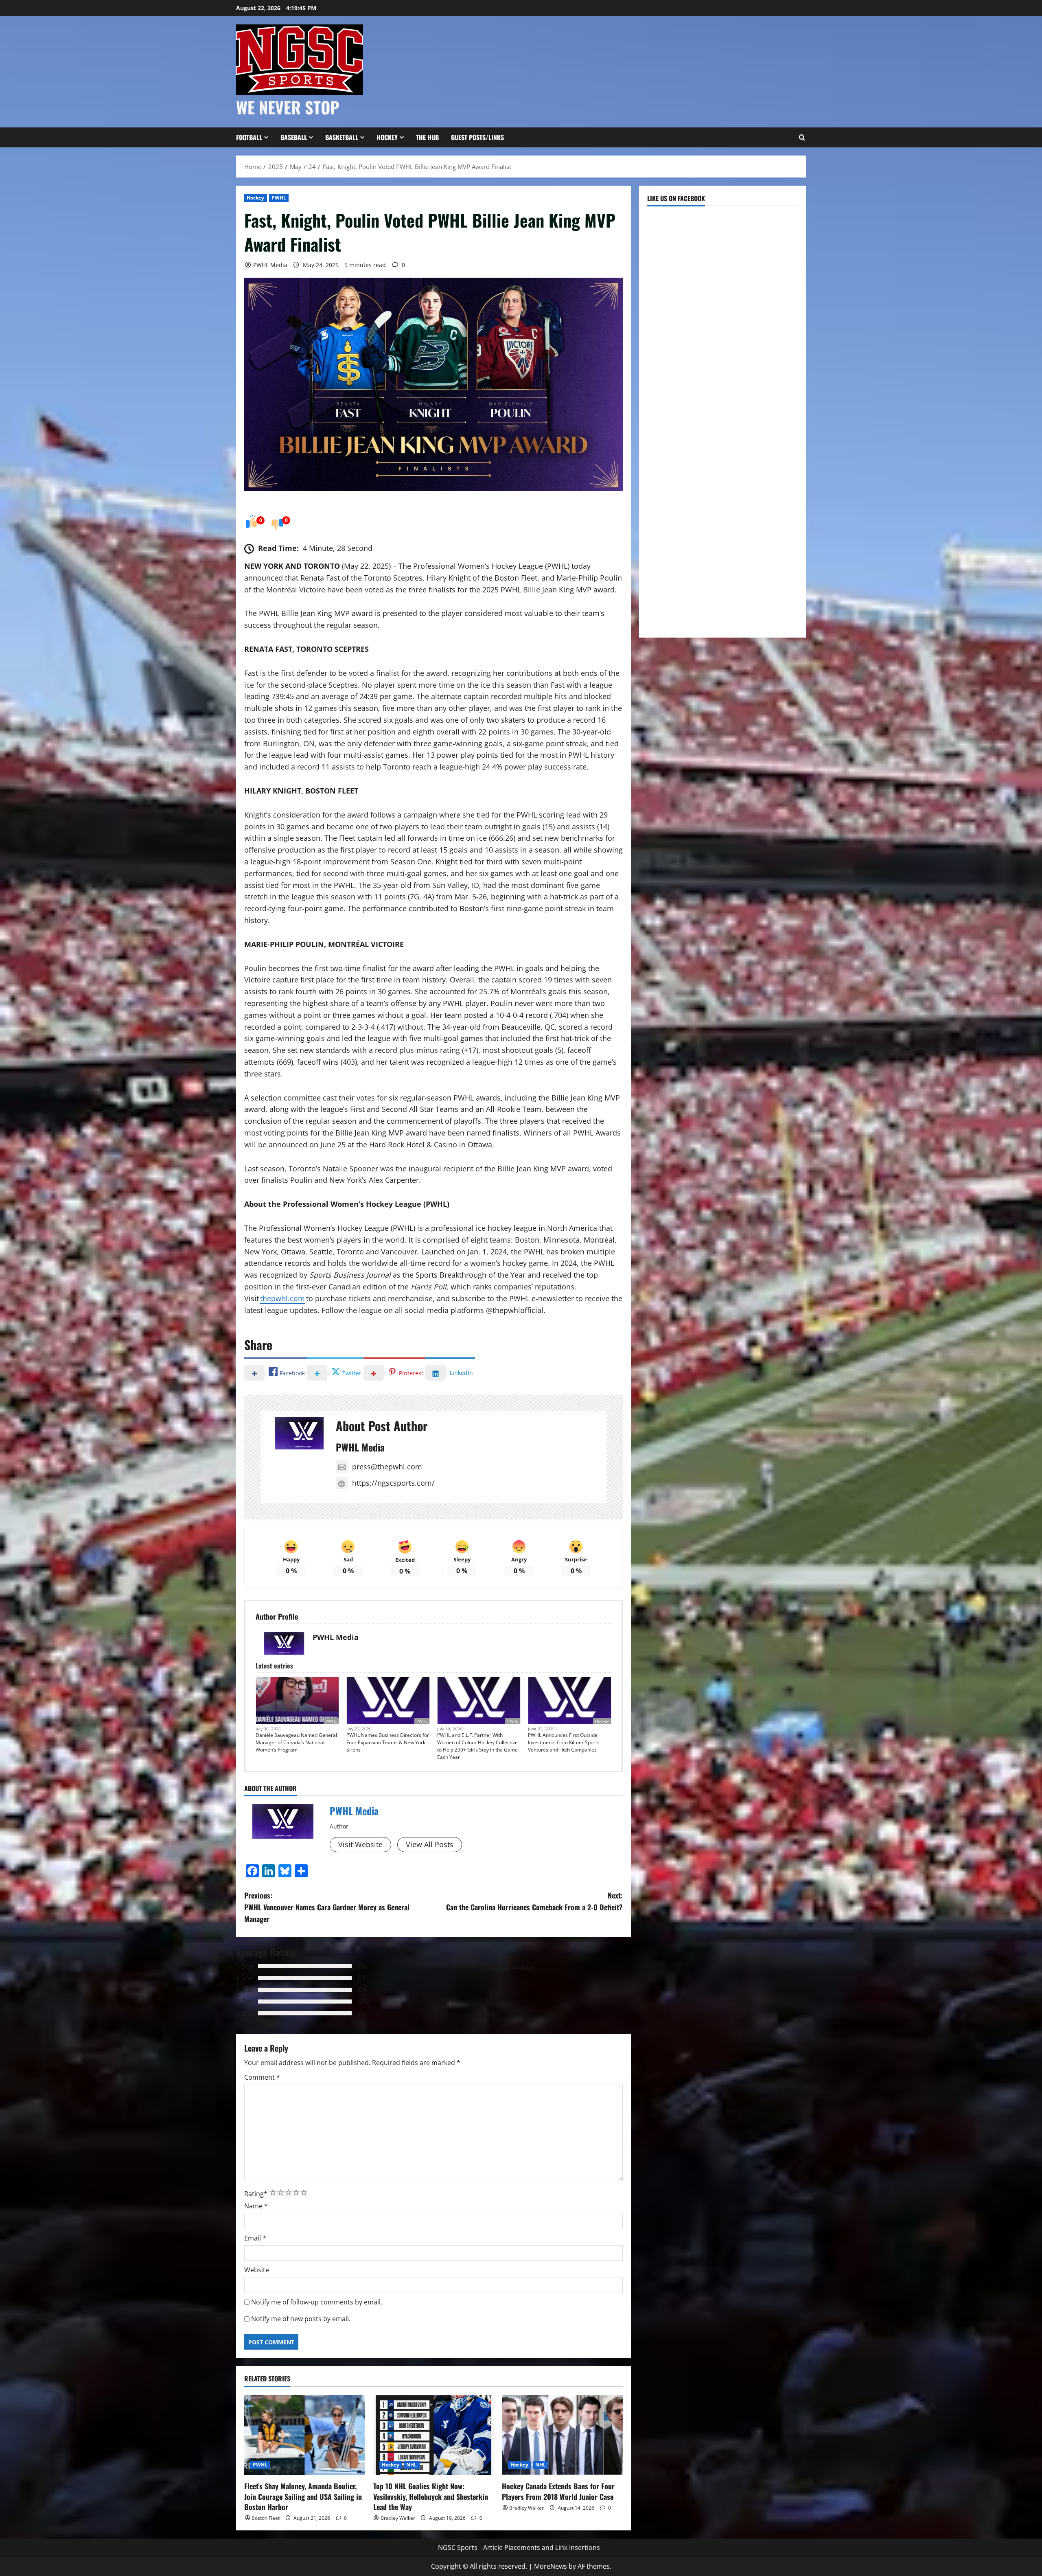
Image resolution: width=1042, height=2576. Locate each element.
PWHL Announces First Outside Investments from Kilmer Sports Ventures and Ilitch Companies (564, 1742)
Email (255, 2238)
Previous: (327, 1907)
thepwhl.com (282, 1298)
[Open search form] (802, 138)
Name (256, 2206)
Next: (534, 1901)
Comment (262, 2077)
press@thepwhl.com (387, 1467)
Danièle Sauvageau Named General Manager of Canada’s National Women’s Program (296, 1742)
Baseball (294, 137)
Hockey (387, 137)
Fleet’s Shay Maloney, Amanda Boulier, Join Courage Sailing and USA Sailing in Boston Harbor (303, 2496)
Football (249, 137)
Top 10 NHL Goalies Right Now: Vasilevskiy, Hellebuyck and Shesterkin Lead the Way (431, 2496)
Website (257, 2270)
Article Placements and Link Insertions (542, 2547)
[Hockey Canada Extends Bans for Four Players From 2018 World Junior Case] (562, 2435)
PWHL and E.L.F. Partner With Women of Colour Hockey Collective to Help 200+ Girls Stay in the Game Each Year (477, 1746)
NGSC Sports (458, 2547)
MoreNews (551, 2566)
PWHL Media (270, 265)
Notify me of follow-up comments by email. (317, 2302)
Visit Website (360, 1844)
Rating (256, 2194)
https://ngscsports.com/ (393, 1483)
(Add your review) (507, 1968)
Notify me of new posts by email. (301, 2319)
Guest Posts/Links (477, 137)
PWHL (279, 198)
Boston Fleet (266, 2518)
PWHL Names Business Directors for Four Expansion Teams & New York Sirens (388, 1742)
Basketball (342, 137)
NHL (412, 2465)
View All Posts (430, 1844)
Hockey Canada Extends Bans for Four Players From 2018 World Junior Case (558, 2491)
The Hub (427, 137)
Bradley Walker (398, 2518)
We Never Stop (288, 107)
